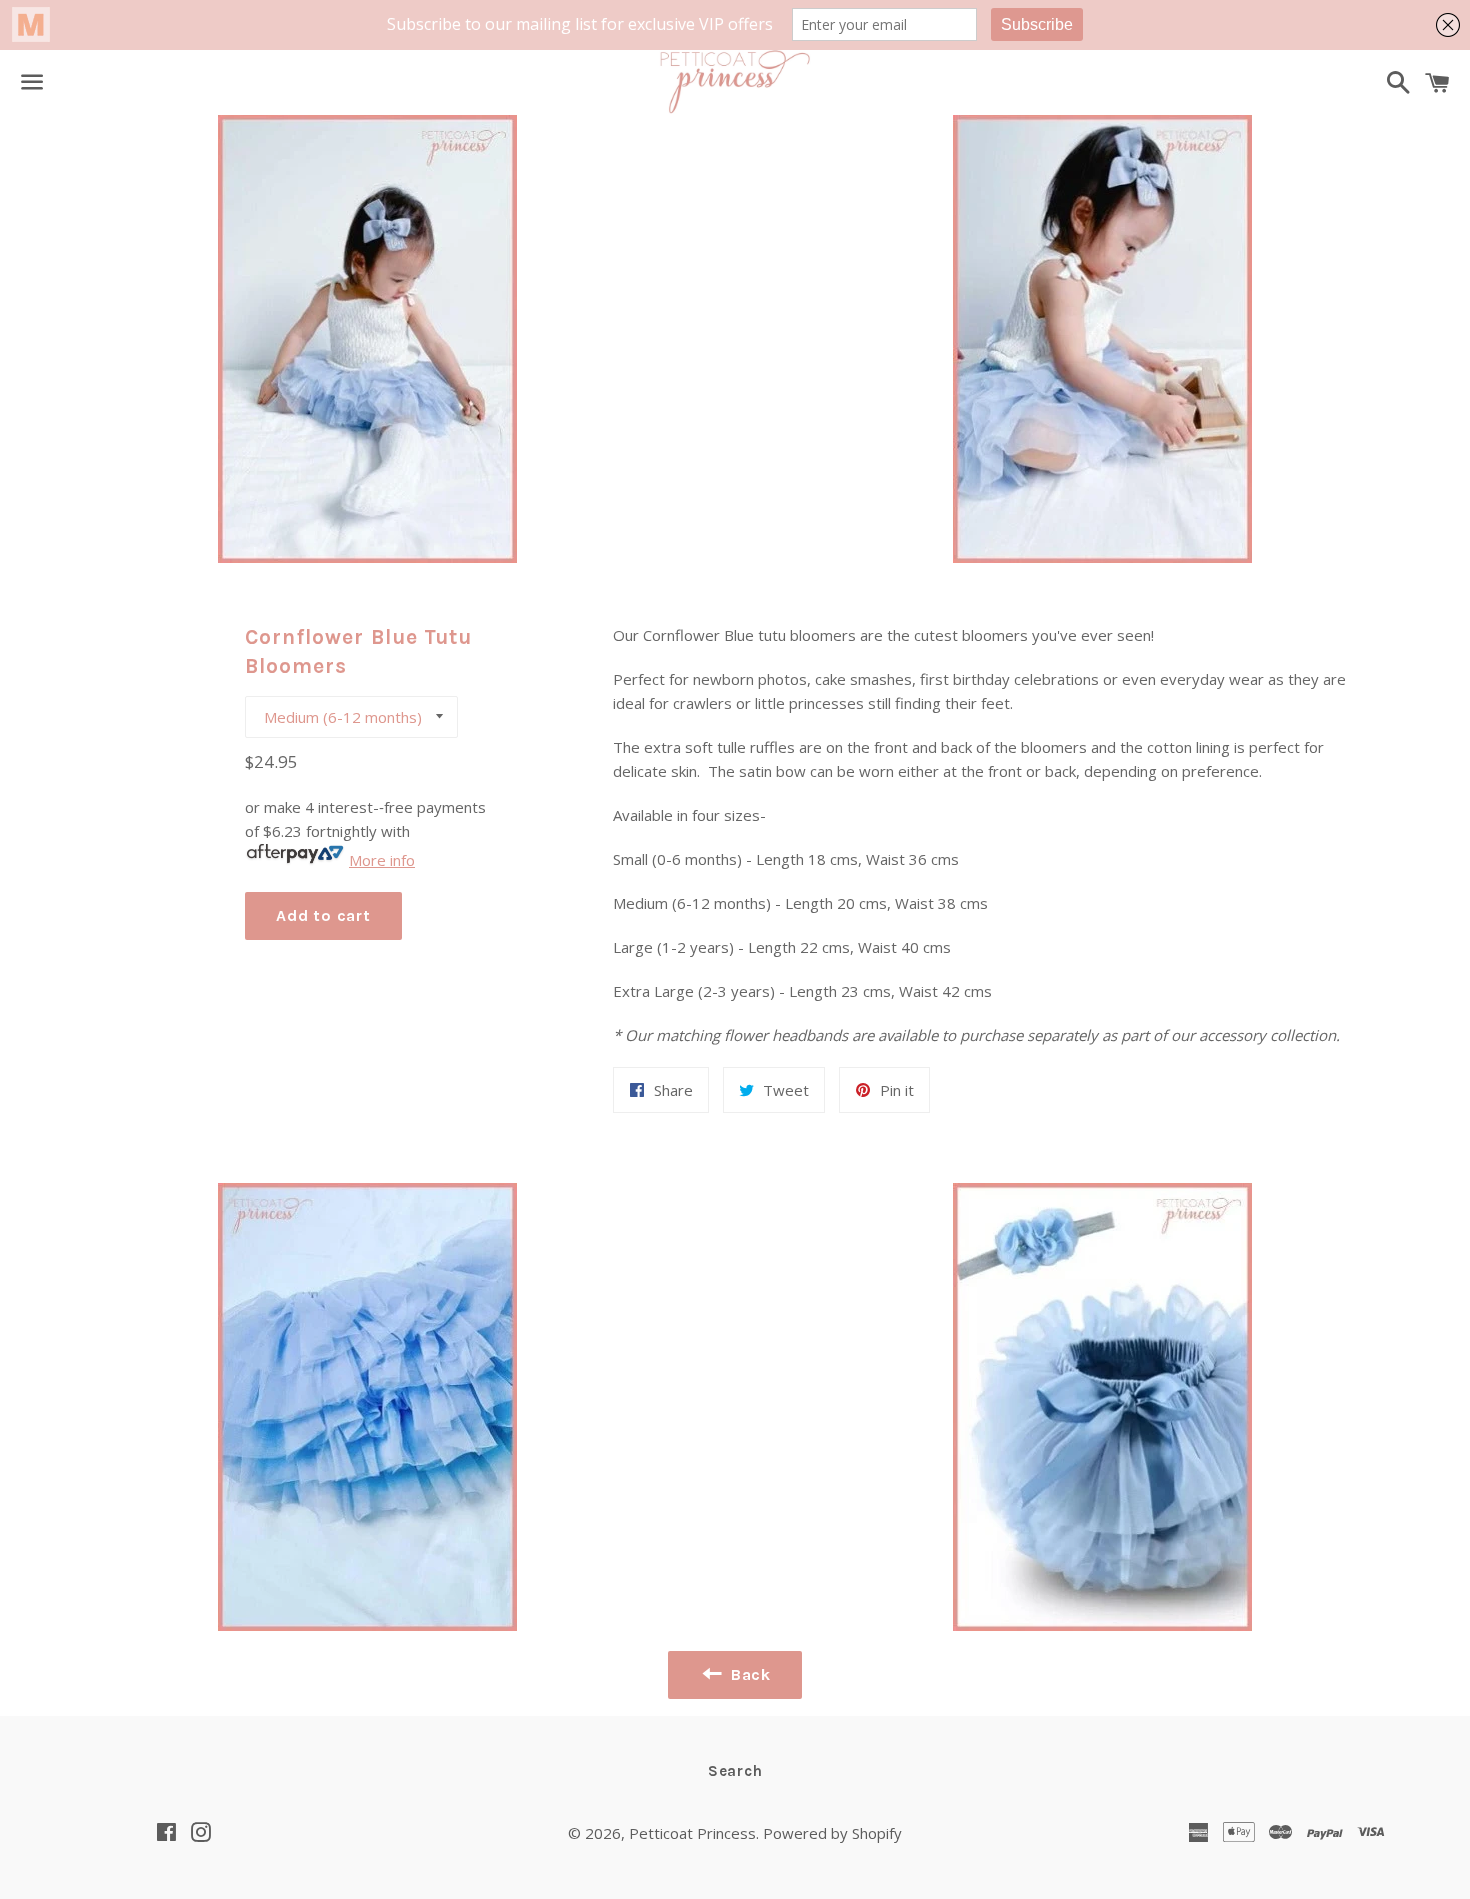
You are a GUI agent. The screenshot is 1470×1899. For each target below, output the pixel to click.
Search (735, 1771)
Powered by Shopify (832, 1833)
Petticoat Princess (692, 1833)
